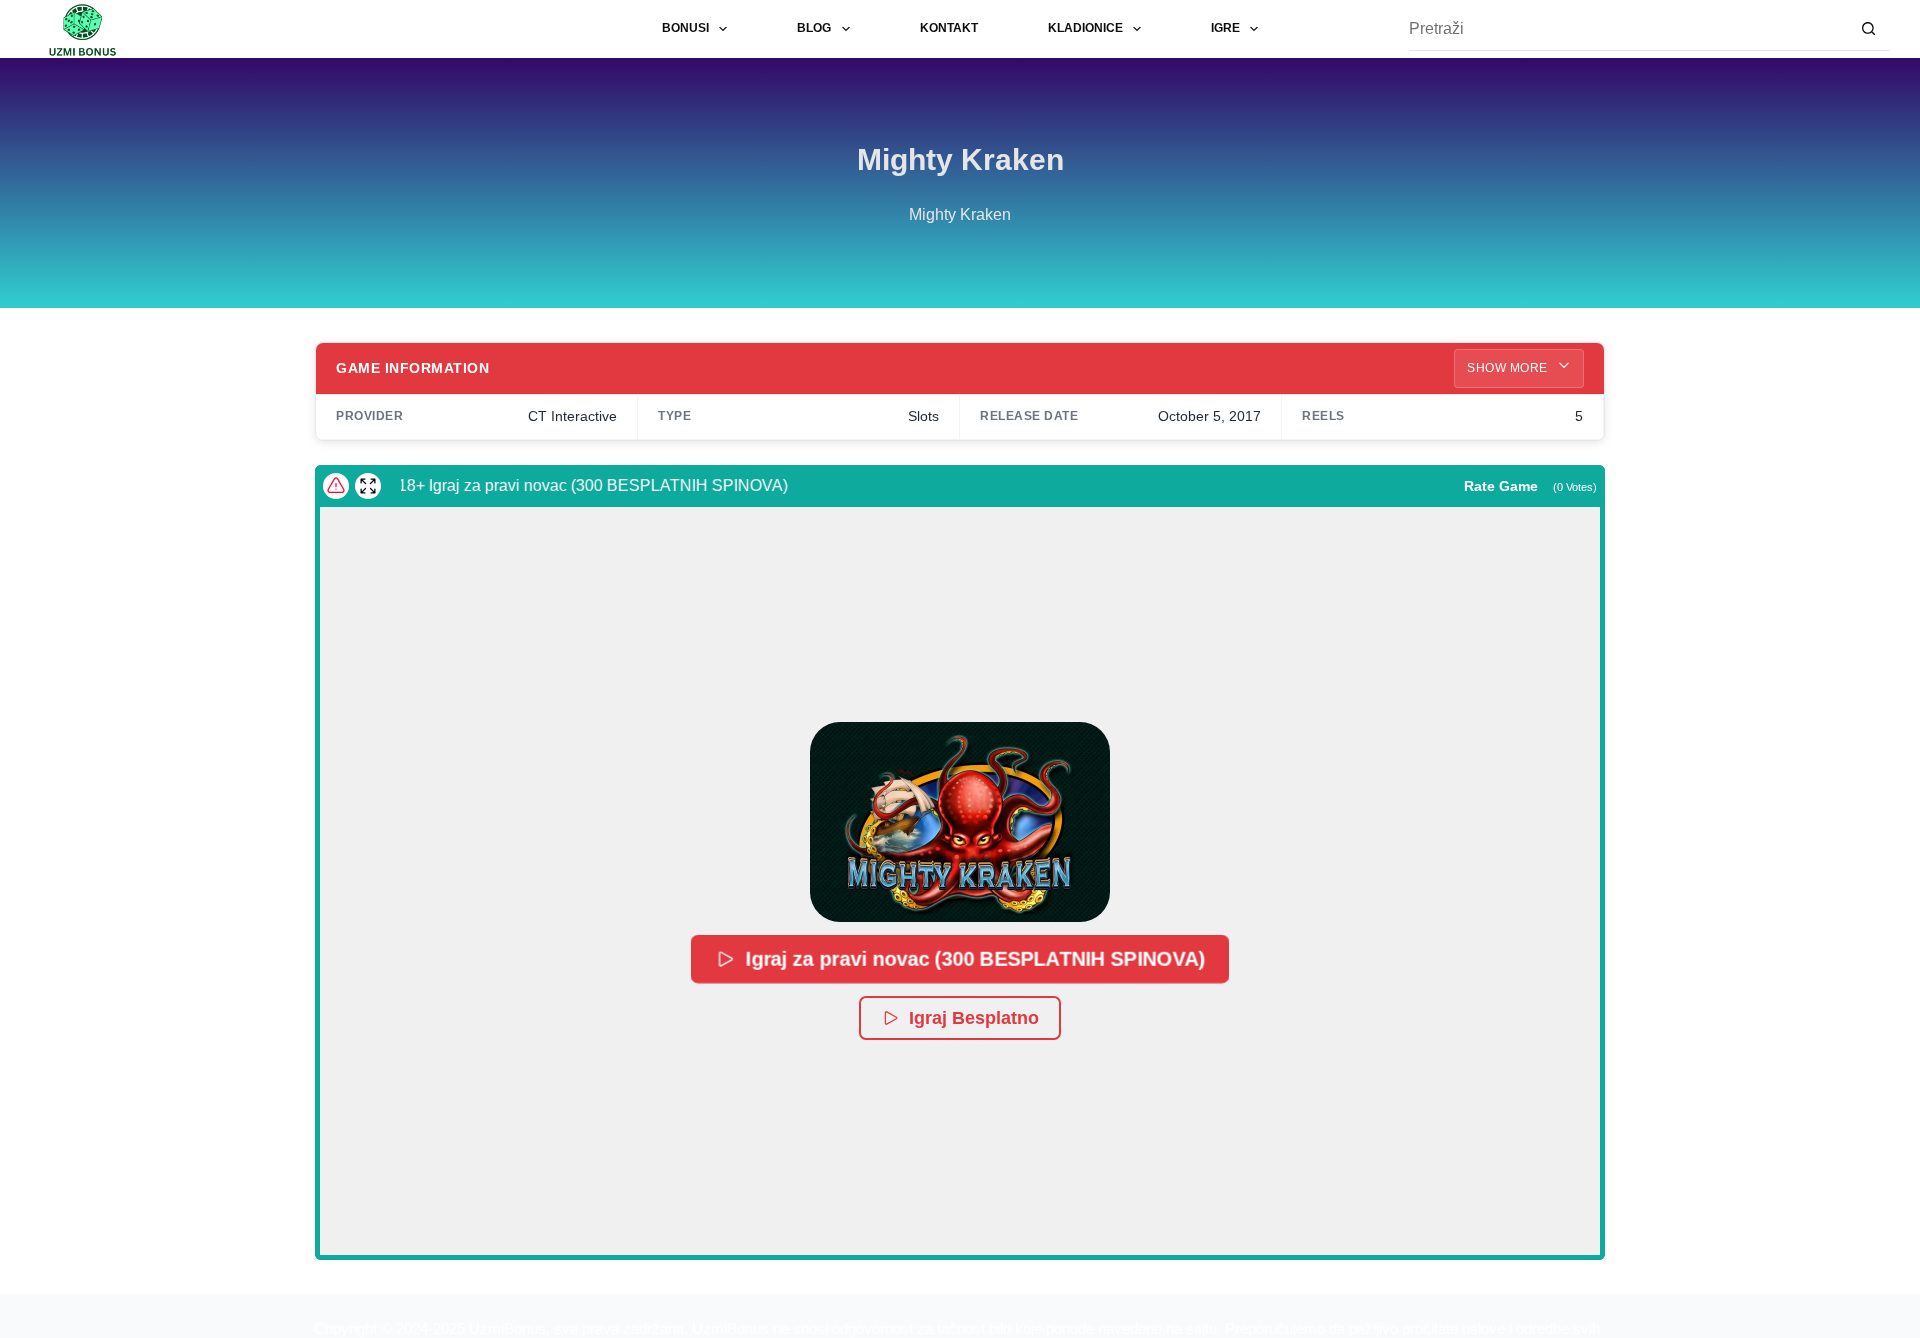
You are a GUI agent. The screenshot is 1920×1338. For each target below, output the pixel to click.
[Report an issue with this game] (336, 486)
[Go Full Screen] (368, 486)
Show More (1509, 368)
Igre (1225, 28)
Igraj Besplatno (974, 1018)
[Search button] (1868, 29)
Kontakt (949, 28)
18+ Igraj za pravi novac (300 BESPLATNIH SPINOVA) (577, 485)
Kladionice (1085, 28)
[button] (960, 822)
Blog (814, 28)
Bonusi (685, 28)
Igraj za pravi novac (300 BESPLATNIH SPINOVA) (975, 958)
